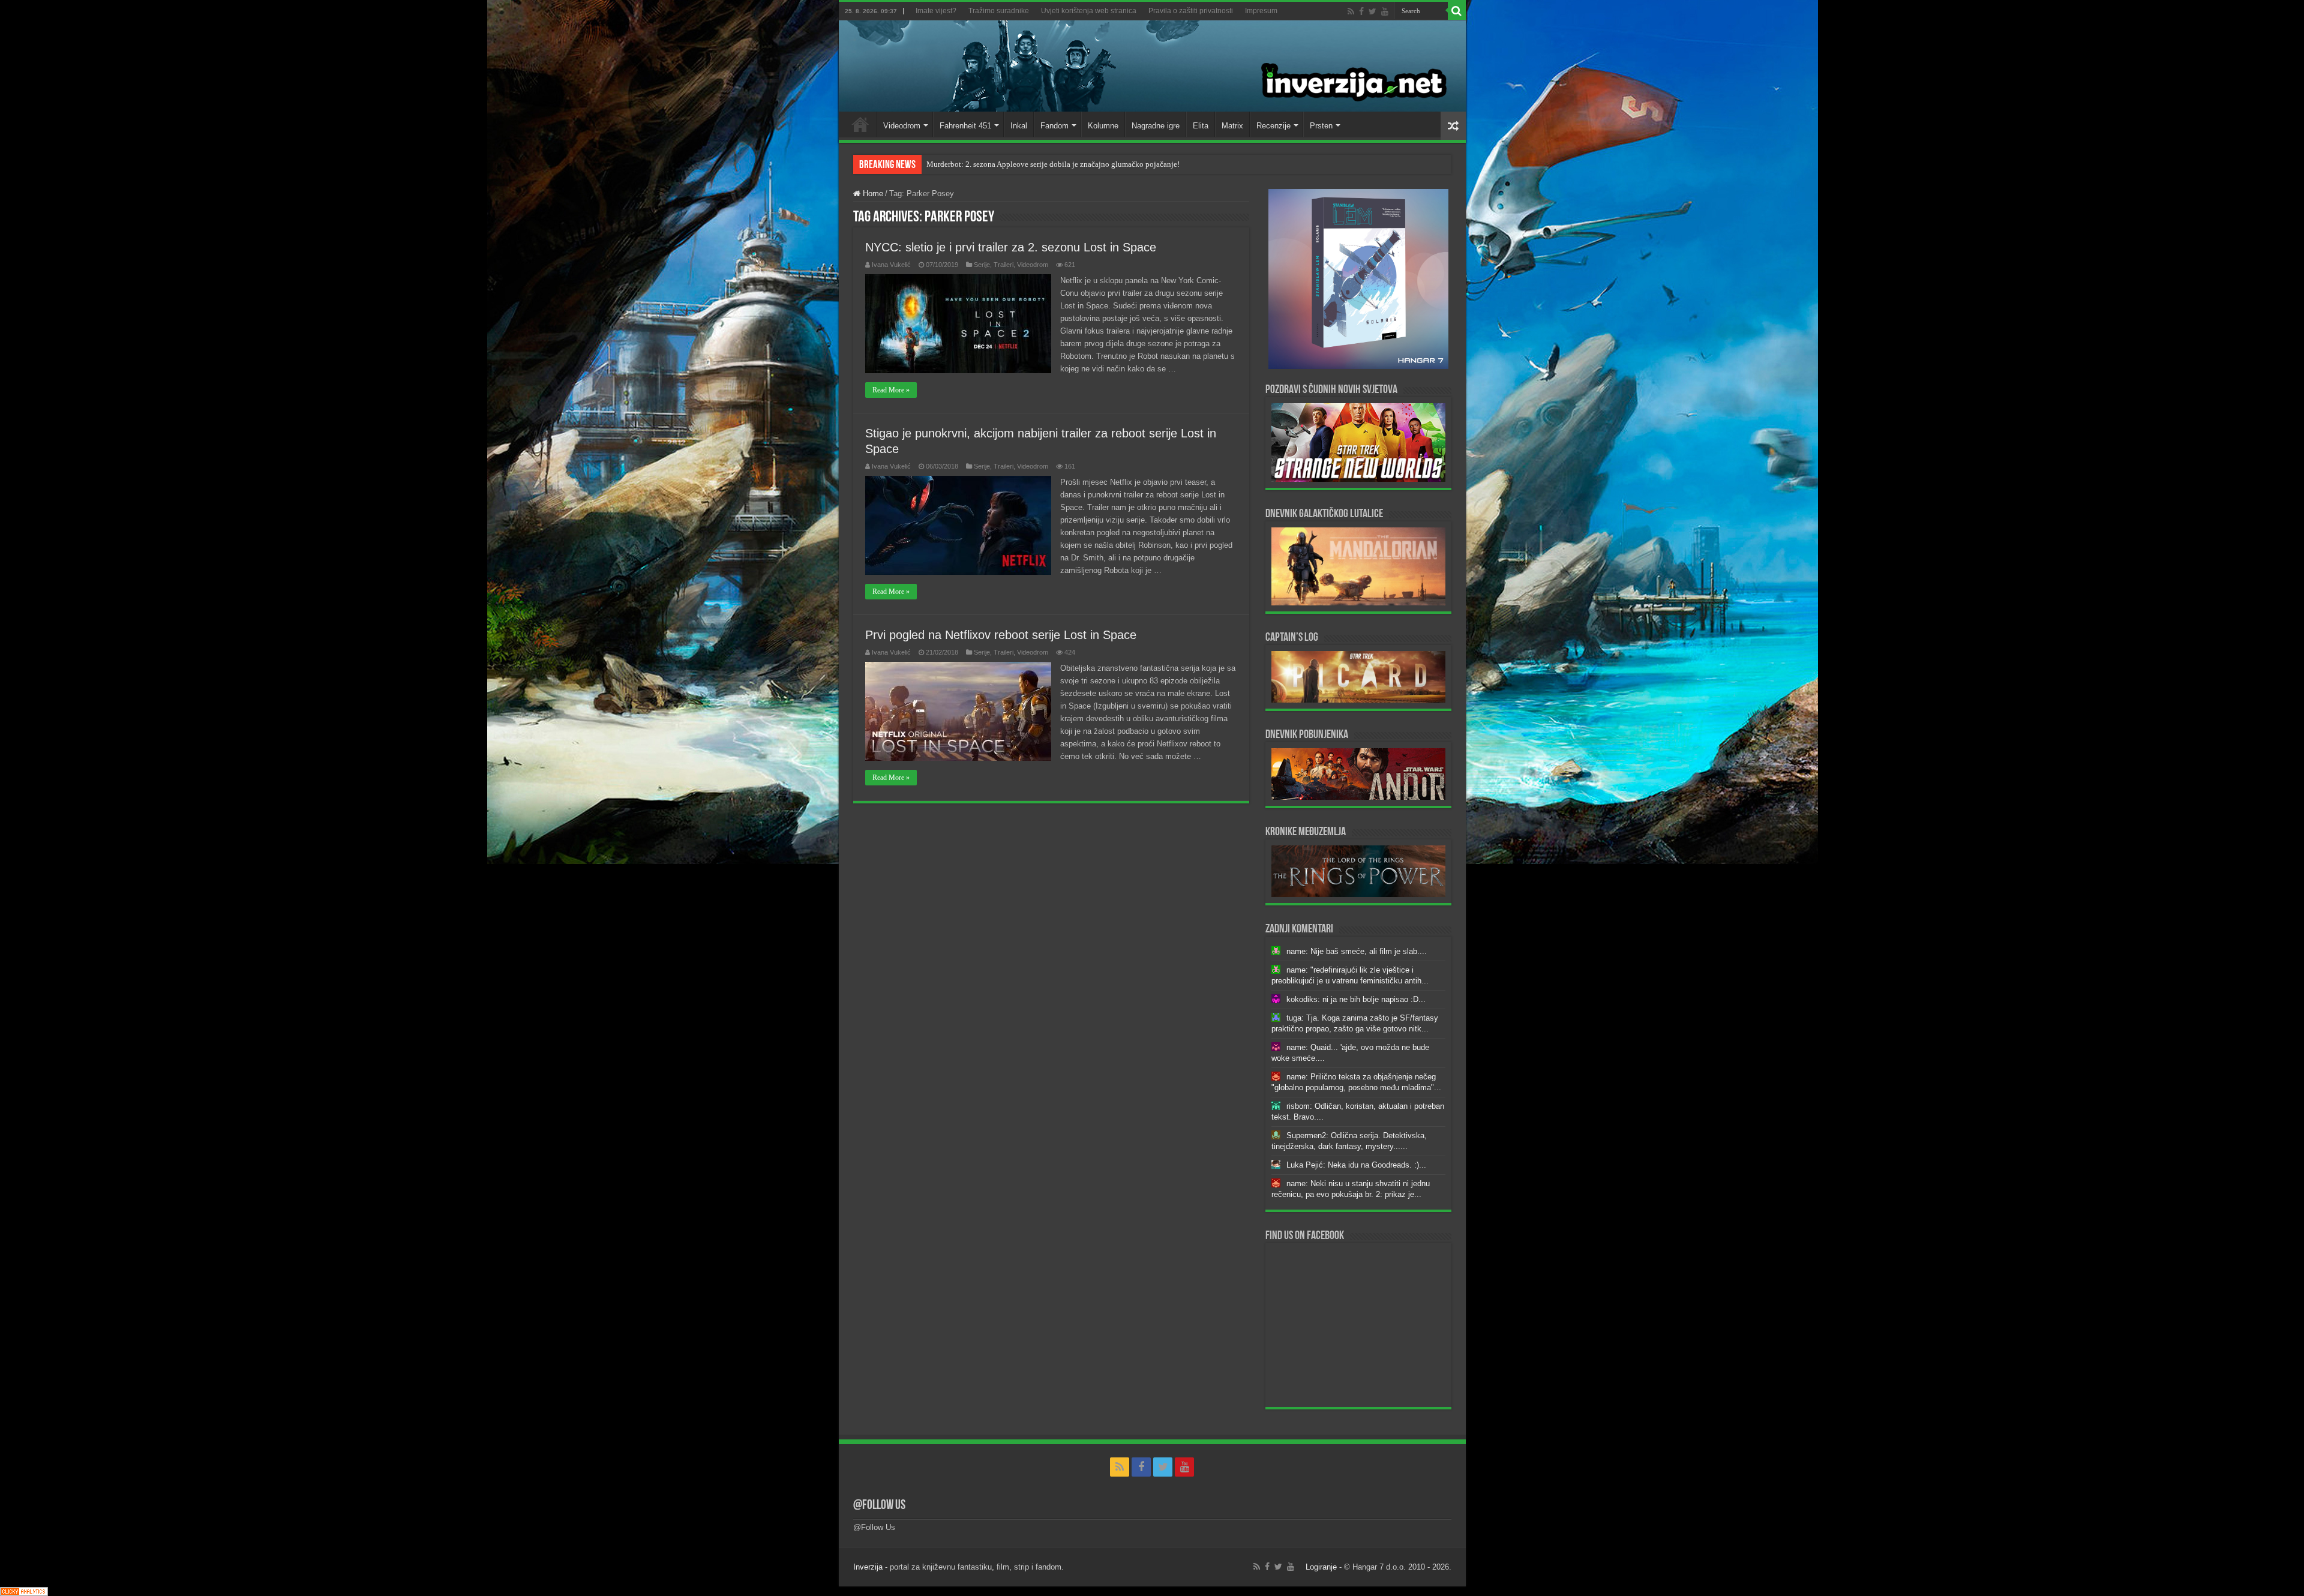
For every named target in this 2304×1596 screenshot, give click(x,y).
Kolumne (1103, 126)
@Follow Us (879, 1506)
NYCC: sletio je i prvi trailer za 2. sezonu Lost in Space (1011, 247)
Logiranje (1321, 1567)
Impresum (1261, 11)
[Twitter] (1372, 11)
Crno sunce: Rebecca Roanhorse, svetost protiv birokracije (1021, 164)
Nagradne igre (1156, 126)
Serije (982, 265)
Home (860, 124)
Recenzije (1273, 126)
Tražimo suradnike (999, 11)
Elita (1201, 126)
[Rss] (1351, 11)
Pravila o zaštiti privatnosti (1191, 11)
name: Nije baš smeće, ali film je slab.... (1357, 951)
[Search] (1457, 11)
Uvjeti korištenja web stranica (1089, 11)
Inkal (1019, 126)
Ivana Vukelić (891, 265)
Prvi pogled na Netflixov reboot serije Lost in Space (1001, 635)
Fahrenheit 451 (965, 126)
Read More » (891, 390)
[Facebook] (1361, 11)
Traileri (1003, 265)
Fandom (1054, 126)
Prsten (1321, 126)
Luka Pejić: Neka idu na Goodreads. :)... (1356, 1165)
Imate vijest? (936, 11)
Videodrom (902, 126)
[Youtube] (1385, 11)
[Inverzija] (1152, 66)
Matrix (1232, 126)
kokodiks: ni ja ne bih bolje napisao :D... (1356, 999)
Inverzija (868, 1567)
